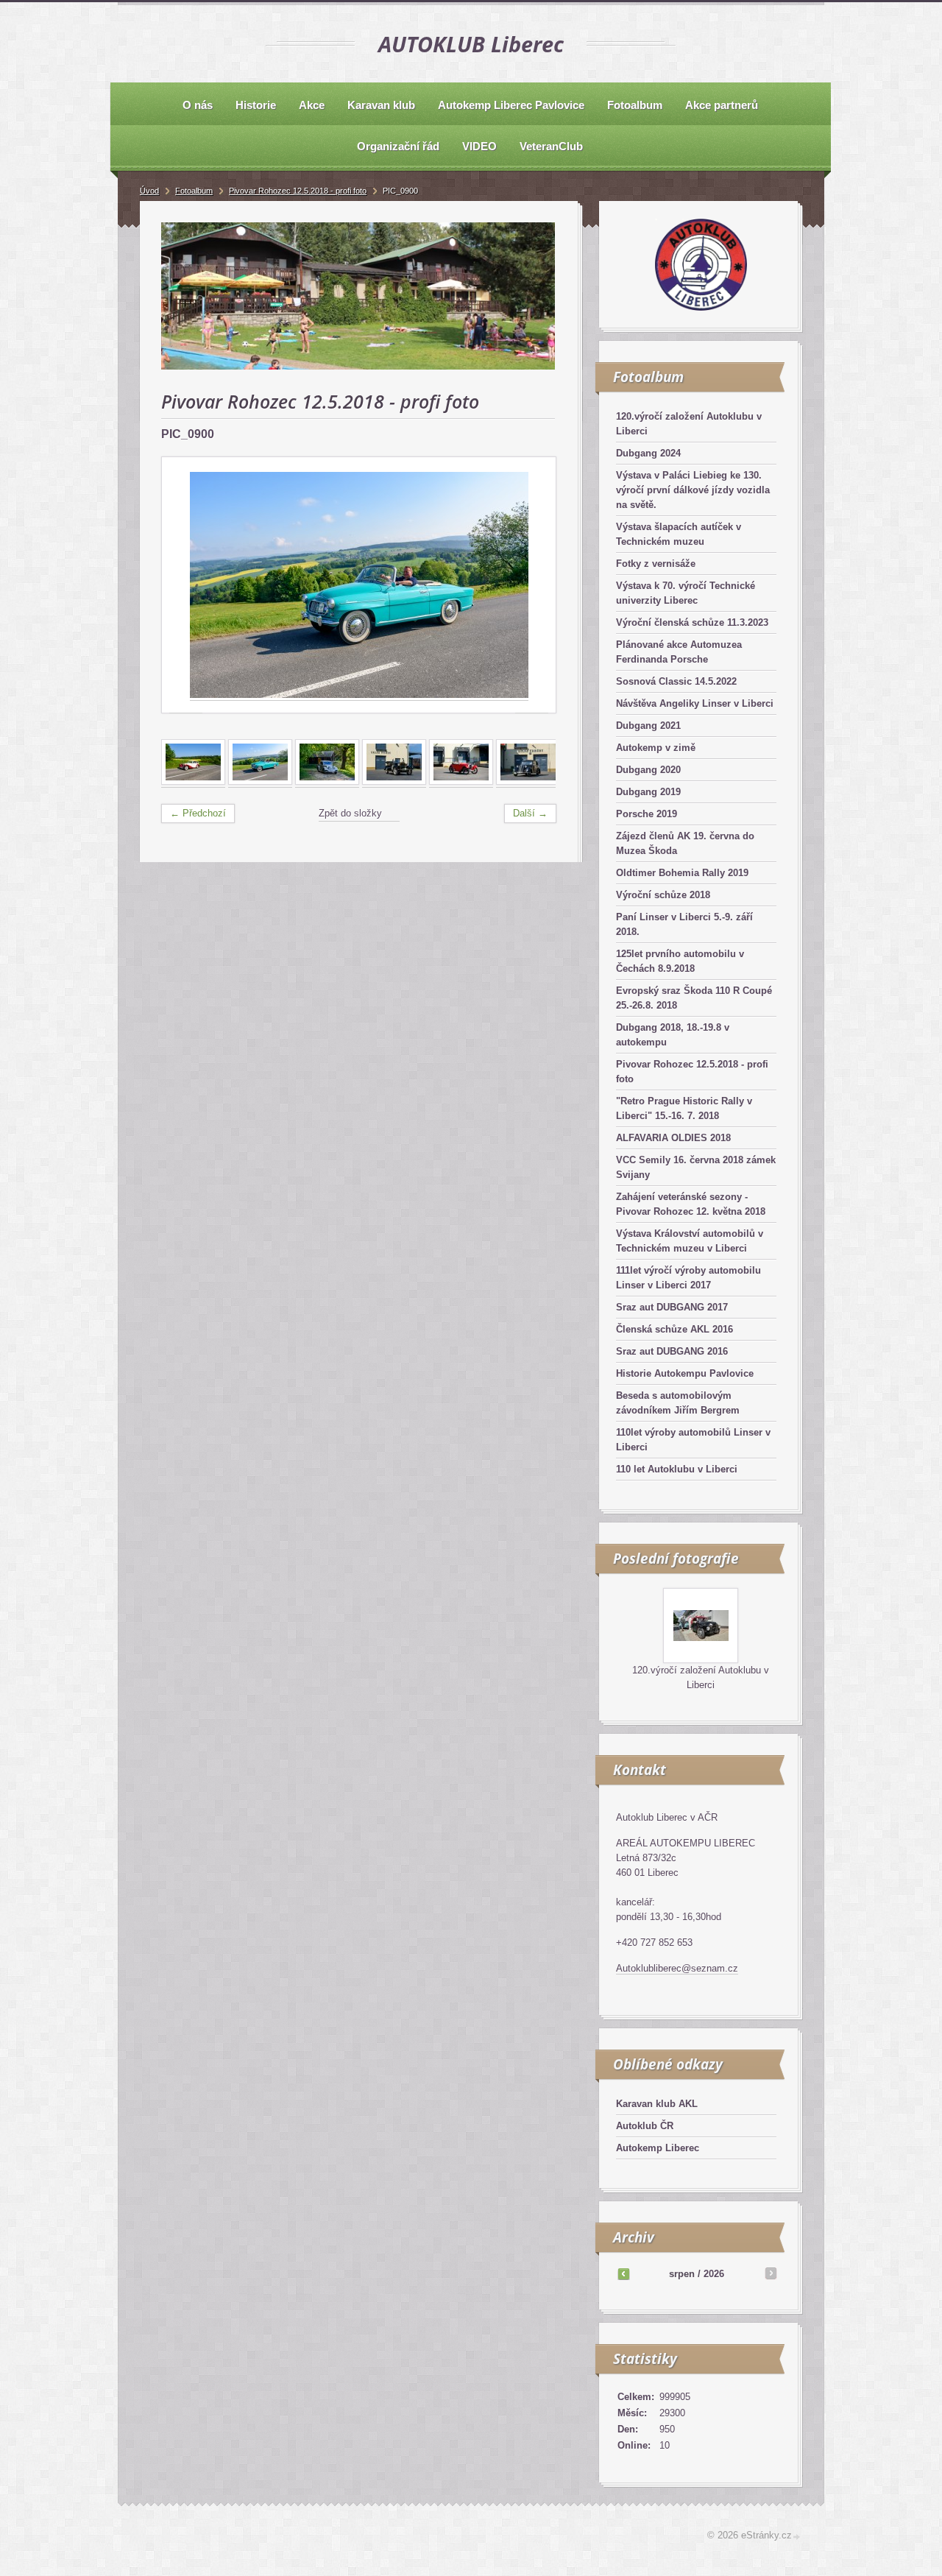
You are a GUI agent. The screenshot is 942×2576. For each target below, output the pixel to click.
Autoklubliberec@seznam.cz (677, 1968)
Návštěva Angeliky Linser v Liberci (695, 703)
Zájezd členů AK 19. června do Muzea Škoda (685, 843)
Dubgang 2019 (648, 792)
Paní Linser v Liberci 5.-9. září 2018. (684, 924)
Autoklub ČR (645, 2126)
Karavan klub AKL (657, 2104)
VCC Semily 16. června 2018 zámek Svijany (696, 1167)
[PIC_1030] (528, 782)
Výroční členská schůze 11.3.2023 (692, 622)
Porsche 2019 (647, 814)
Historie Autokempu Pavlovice (685, 1373)
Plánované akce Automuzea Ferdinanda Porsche (679, 652)
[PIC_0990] (461, 782)
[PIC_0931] (327, 782)
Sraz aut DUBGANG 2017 (672, 1307)
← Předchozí (198, 813)
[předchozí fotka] (186, 585)
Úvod (149, 191)
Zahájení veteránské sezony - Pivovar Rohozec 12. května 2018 (691, 1204)
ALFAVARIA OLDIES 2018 (673, 1138)
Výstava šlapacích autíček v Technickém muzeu (679, 534)
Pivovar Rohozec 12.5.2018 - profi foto (692, 1072)
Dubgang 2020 (648, 770)
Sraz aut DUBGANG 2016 (672, 1351)
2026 (714, 2274)
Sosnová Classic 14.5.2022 (676, 681)
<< (623, 2273)
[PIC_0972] (394, 782)
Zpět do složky (350, 813)
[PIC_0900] (260, 782)
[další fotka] (532, 585)
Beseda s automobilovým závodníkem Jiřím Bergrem (678, 1403)
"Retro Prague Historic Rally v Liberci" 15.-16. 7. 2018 (684, 1108)
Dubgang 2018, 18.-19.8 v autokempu (673, 1035)
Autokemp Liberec (658, 2148)
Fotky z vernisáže (656, 564)
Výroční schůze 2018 (663, 895)
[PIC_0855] (193, 782)
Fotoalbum (194, 191)
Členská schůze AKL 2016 (674, 1329)
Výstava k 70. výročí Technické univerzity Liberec (686, 593)
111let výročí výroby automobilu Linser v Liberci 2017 (688, 1278)
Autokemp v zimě (656, 748)
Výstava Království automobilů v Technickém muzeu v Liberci (690, 1241)
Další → (530, 813)
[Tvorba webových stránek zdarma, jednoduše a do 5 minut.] (797, 2537)
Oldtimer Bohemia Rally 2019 (682, 873)
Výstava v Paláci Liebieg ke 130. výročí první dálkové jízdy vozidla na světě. (693, 490)
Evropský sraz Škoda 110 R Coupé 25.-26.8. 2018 (694, 998)
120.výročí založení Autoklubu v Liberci (689, 424)
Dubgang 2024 (648, 453)
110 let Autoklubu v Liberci (677, 1469)
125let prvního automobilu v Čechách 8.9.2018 (680, 961)
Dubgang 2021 (648, 726)
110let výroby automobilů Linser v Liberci (693, 1440)
